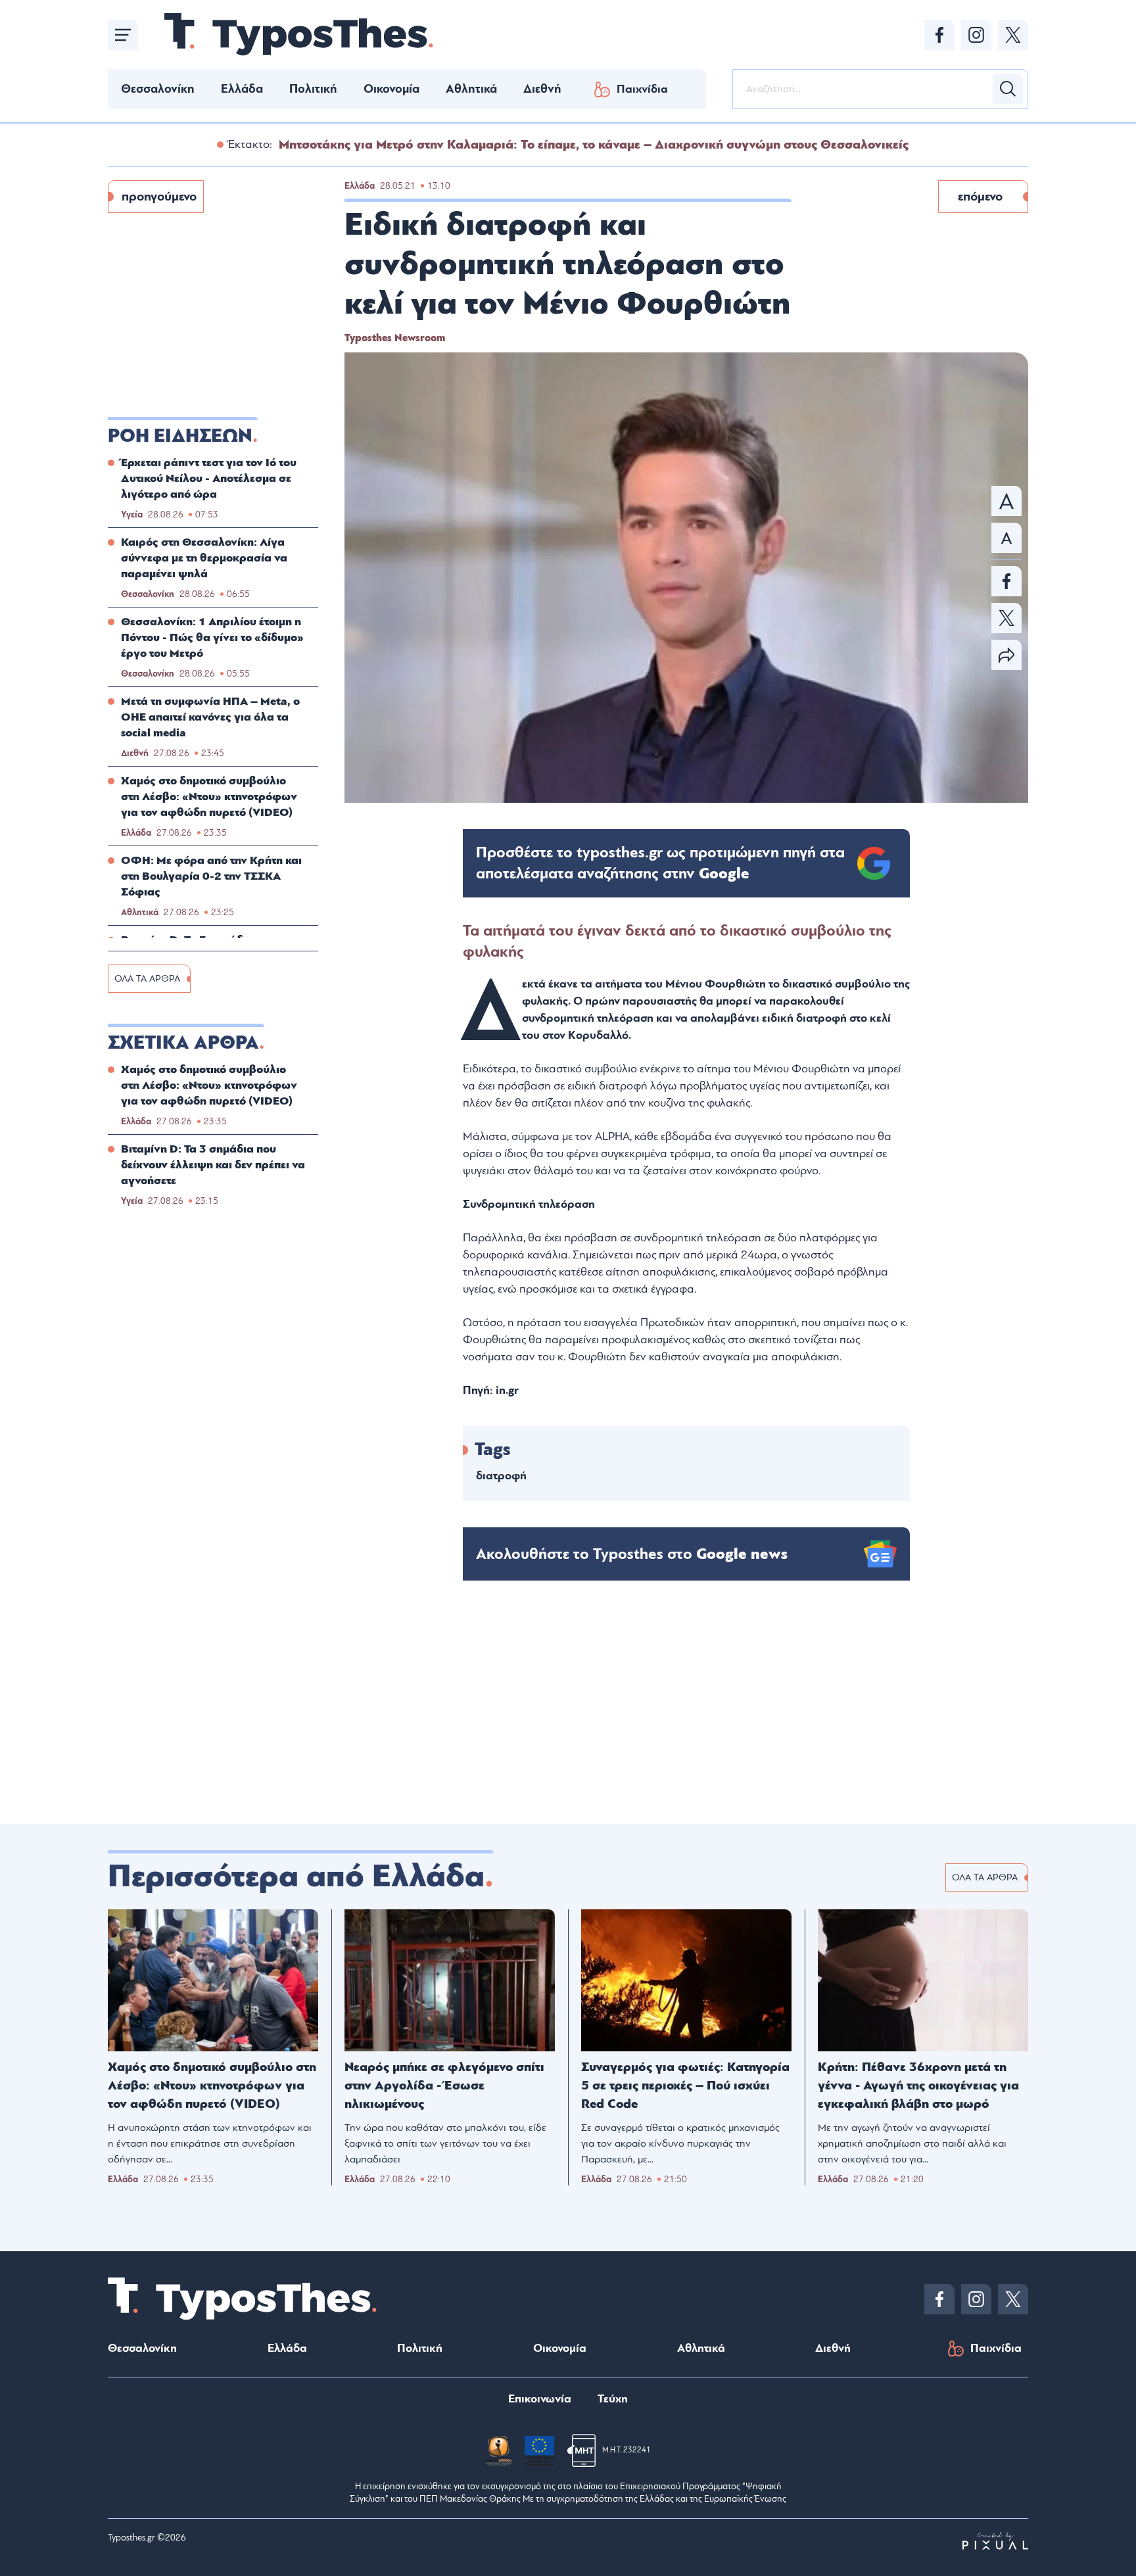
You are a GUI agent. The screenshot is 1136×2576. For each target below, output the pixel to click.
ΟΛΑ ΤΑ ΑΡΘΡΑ (147, 979)
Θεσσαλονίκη (158, 89)
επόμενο (980, 197)
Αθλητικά (471, 89)
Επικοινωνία (540, 2399)
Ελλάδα (242, 89)
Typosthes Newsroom (395, 338)
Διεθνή (542, 89)
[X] (1013, 35)
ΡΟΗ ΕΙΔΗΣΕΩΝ (180, 436)
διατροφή (501, 1476)
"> (660, 863)
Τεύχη (613, 2399)
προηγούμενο (159, 197)
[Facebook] (939, 35)
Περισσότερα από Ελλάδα (296, 1876)
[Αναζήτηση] (1008, 89)
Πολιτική (313, 89)
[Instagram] (976, 35)
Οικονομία (391, 89)
